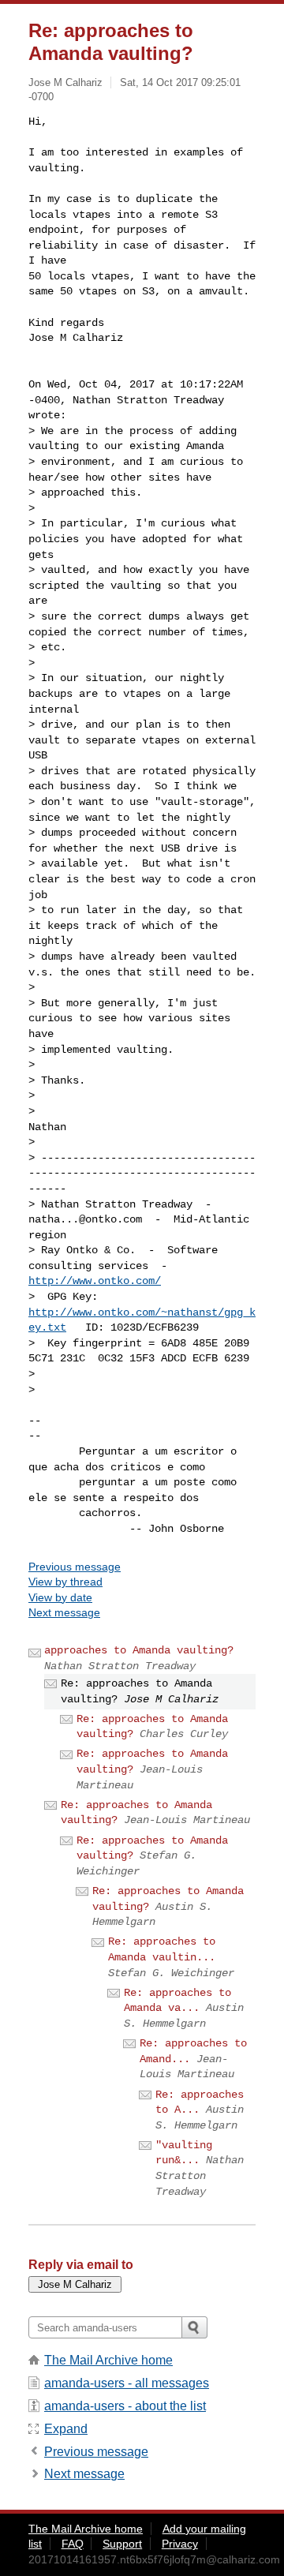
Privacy (180, 2544)
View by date (60, 1597)
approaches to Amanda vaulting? (139, 1650)
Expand (66, 2429)
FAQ (73, 2544)
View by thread (65, 1582)
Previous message (75, 1567)
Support (122, 2544)
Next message (64, 1612)
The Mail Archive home (108, 2360)
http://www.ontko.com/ (95, 1281)
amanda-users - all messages (127, 2383)
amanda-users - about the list (125, 2406)
